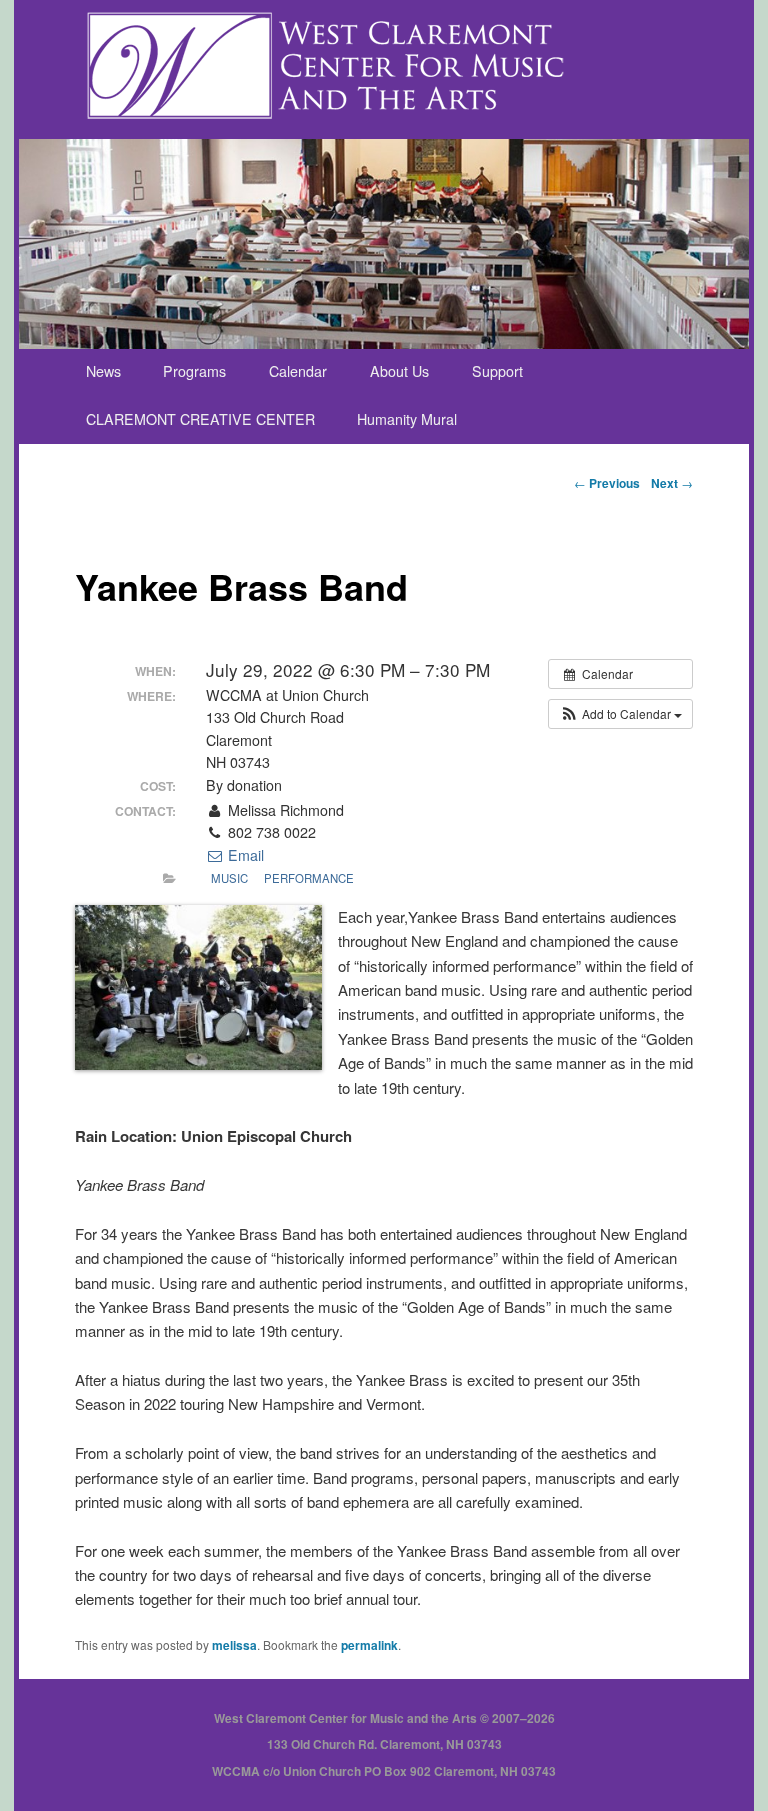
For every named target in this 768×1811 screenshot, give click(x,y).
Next (672, 483)
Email (244, 855)
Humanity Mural (407, 419)
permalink (369, 1645)
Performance (309, 878)
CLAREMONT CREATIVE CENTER (200, 419)
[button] (620, 714)
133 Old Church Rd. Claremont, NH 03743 (384, 1744)
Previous (607, 483)
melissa (234, 1645)
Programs (194, 371)
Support (497, 371)
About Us (399, 371)
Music (229, 878)
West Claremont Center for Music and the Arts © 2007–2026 (384, 1718)
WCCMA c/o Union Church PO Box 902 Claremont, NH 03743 (384, 1771)
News (103, 371)
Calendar (298, 371)
